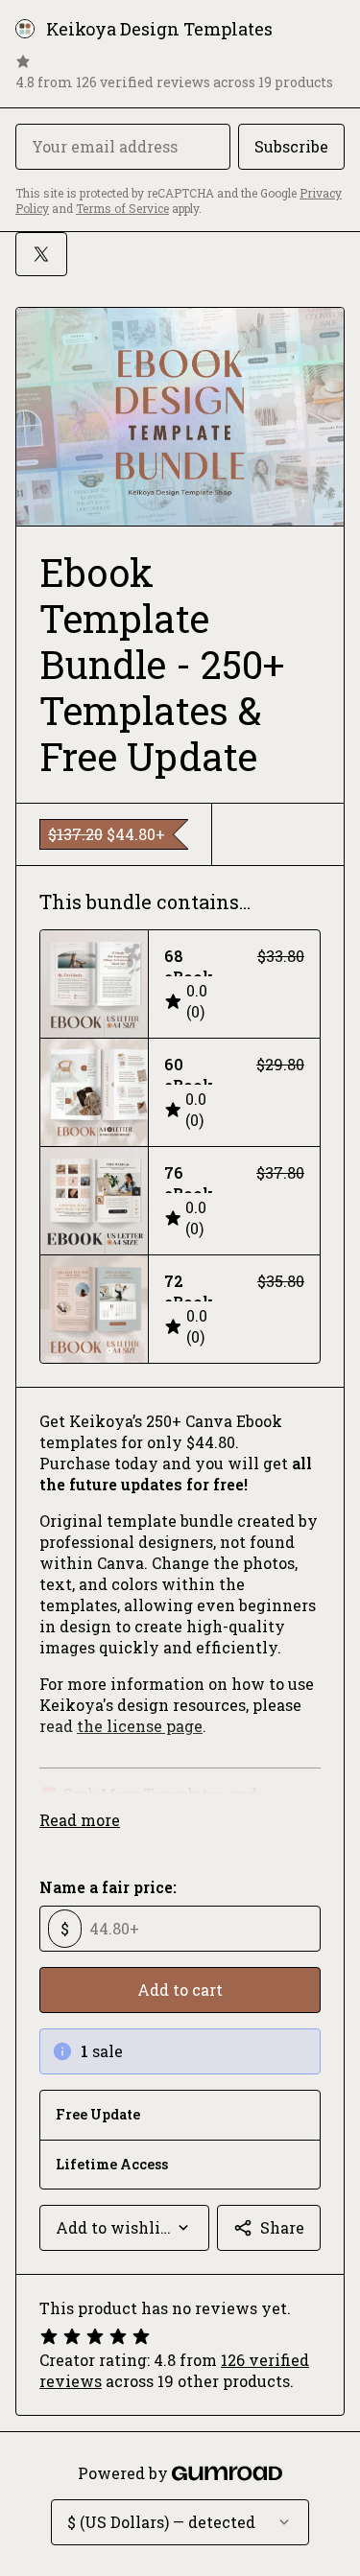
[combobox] (124, 2228)
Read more (80, 1820)
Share (282, 2227)
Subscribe (291, 146)
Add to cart (180, 1990)
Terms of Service (122, 208)
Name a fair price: (108, 1887)
